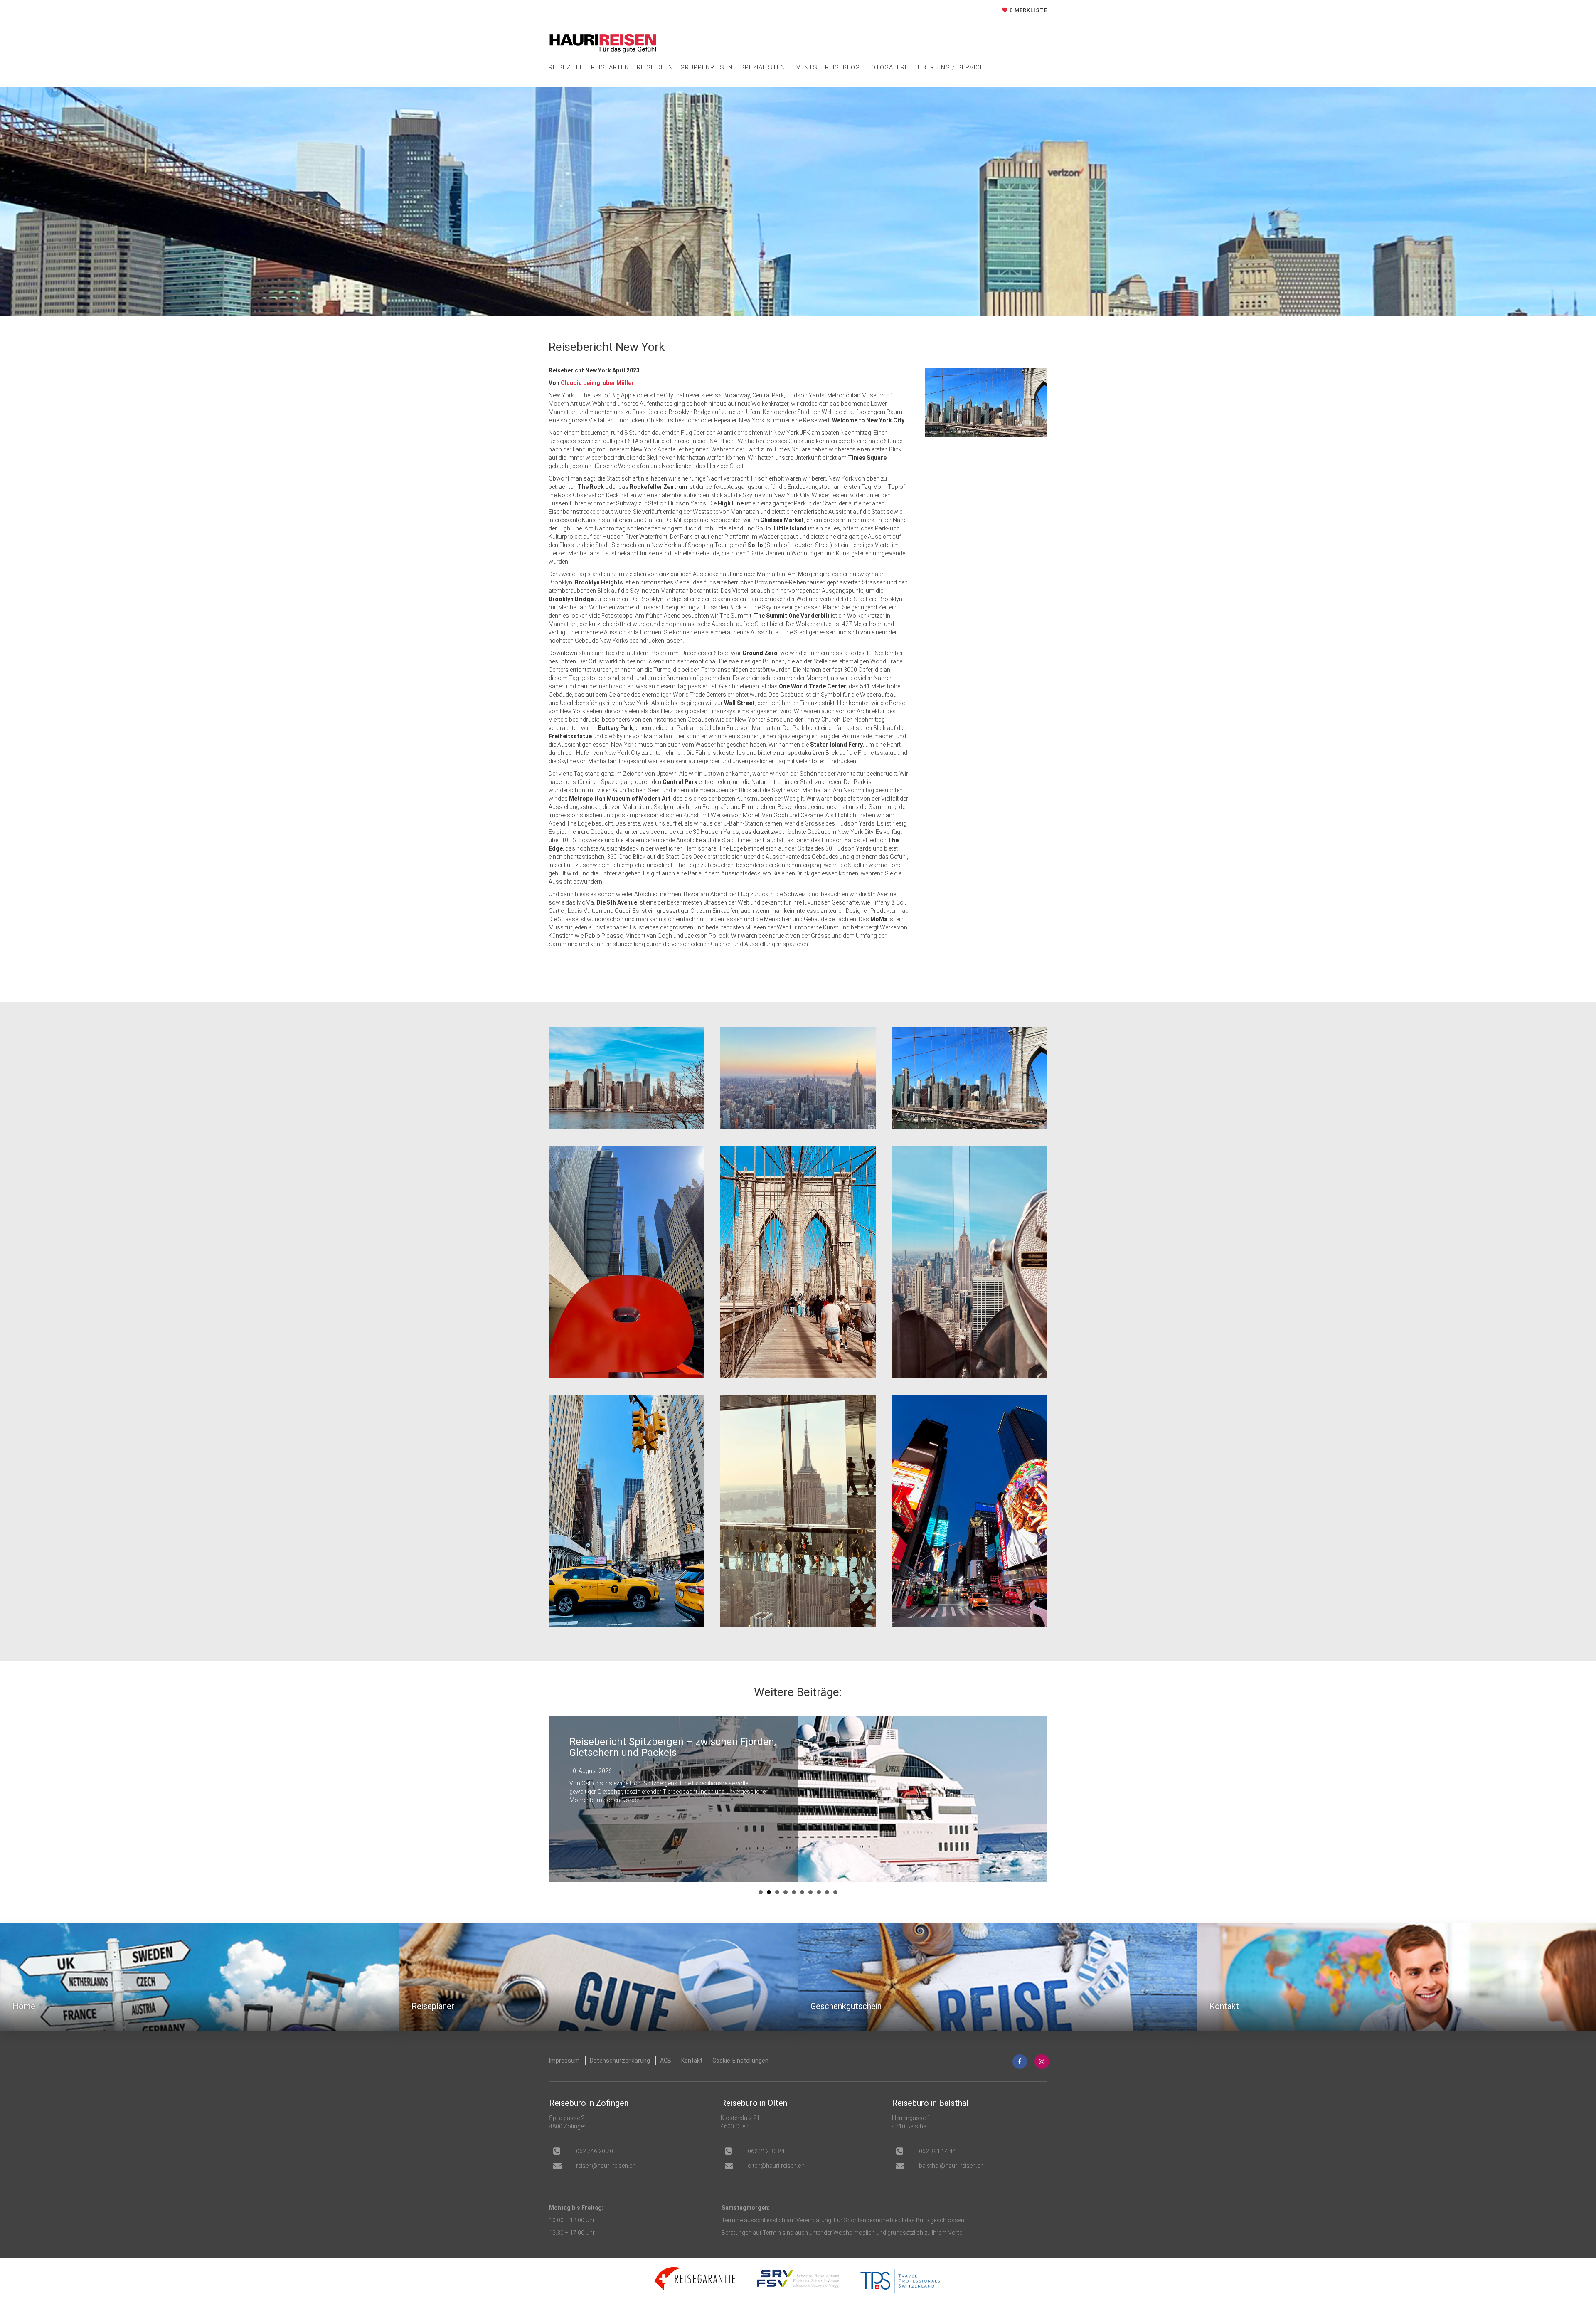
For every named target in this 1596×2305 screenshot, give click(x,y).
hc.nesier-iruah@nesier (606, 2166)
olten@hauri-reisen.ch (776, 2166)
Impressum (564, 2061)
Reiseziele (566, 67)
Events (805, 67)
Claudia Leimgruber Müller (597, 383)
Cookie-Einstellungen (740, 2061)
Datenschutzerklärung (620, 2061)
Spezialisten (763, 67)
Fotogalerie (889, 67)
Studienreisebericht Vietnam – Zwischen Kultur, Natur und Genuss (662, 1747)
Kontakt (692, 2061)
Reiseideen (655, 67)
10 (835, 1892)
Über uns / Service (951, 67)
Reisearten (610, 67)
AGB (666, 2061)
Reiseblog (842, 67)
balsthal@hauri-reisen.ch (951, 2166)
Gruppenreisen (707, 67)
